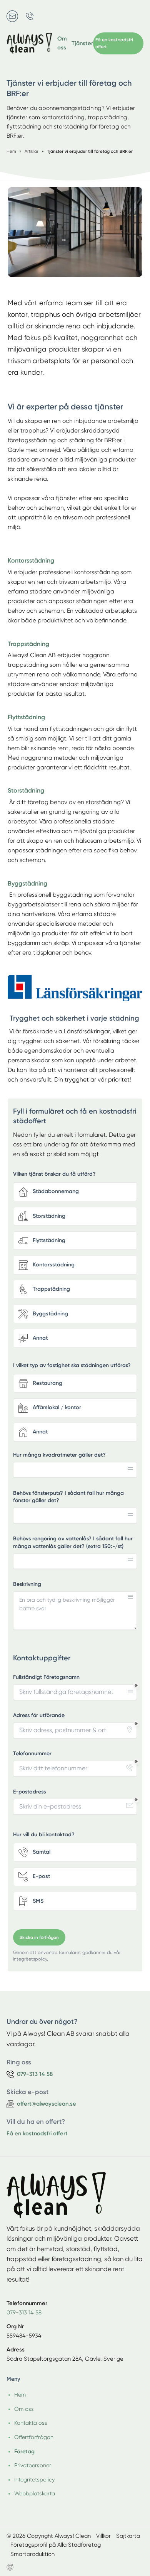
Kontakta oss (31, 2423)
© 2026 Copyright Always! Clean (49, 2536)
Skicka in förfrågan (39, 1937)
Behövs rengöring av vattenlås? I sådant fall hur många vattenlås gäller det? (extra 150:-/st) (73, 1542)
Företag (24, 2451)
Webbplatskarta (35, 2493)
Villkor (103, 2536)
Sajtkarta (128, 2536)
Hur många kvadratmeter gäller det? (59, 1455)
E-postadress (29, 1792)
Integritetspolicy (34, 2480)
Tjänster (82, 43)
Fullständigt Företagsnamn (46, 1677)
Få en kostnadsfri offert (37, 2133)
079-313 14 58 (24, 2312)
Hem (20, 2395)
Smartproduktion (32, 2554)
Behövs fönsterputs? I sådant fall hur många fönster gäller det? (68, 1497)
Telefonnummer (32, 1754)
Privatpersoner (33, 2465)
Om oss (62, 43)
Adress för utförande (39, 1715)
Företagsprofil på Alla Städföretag (56, 2545)
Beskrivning (27, 1584)
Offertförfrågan (34, 2437)
